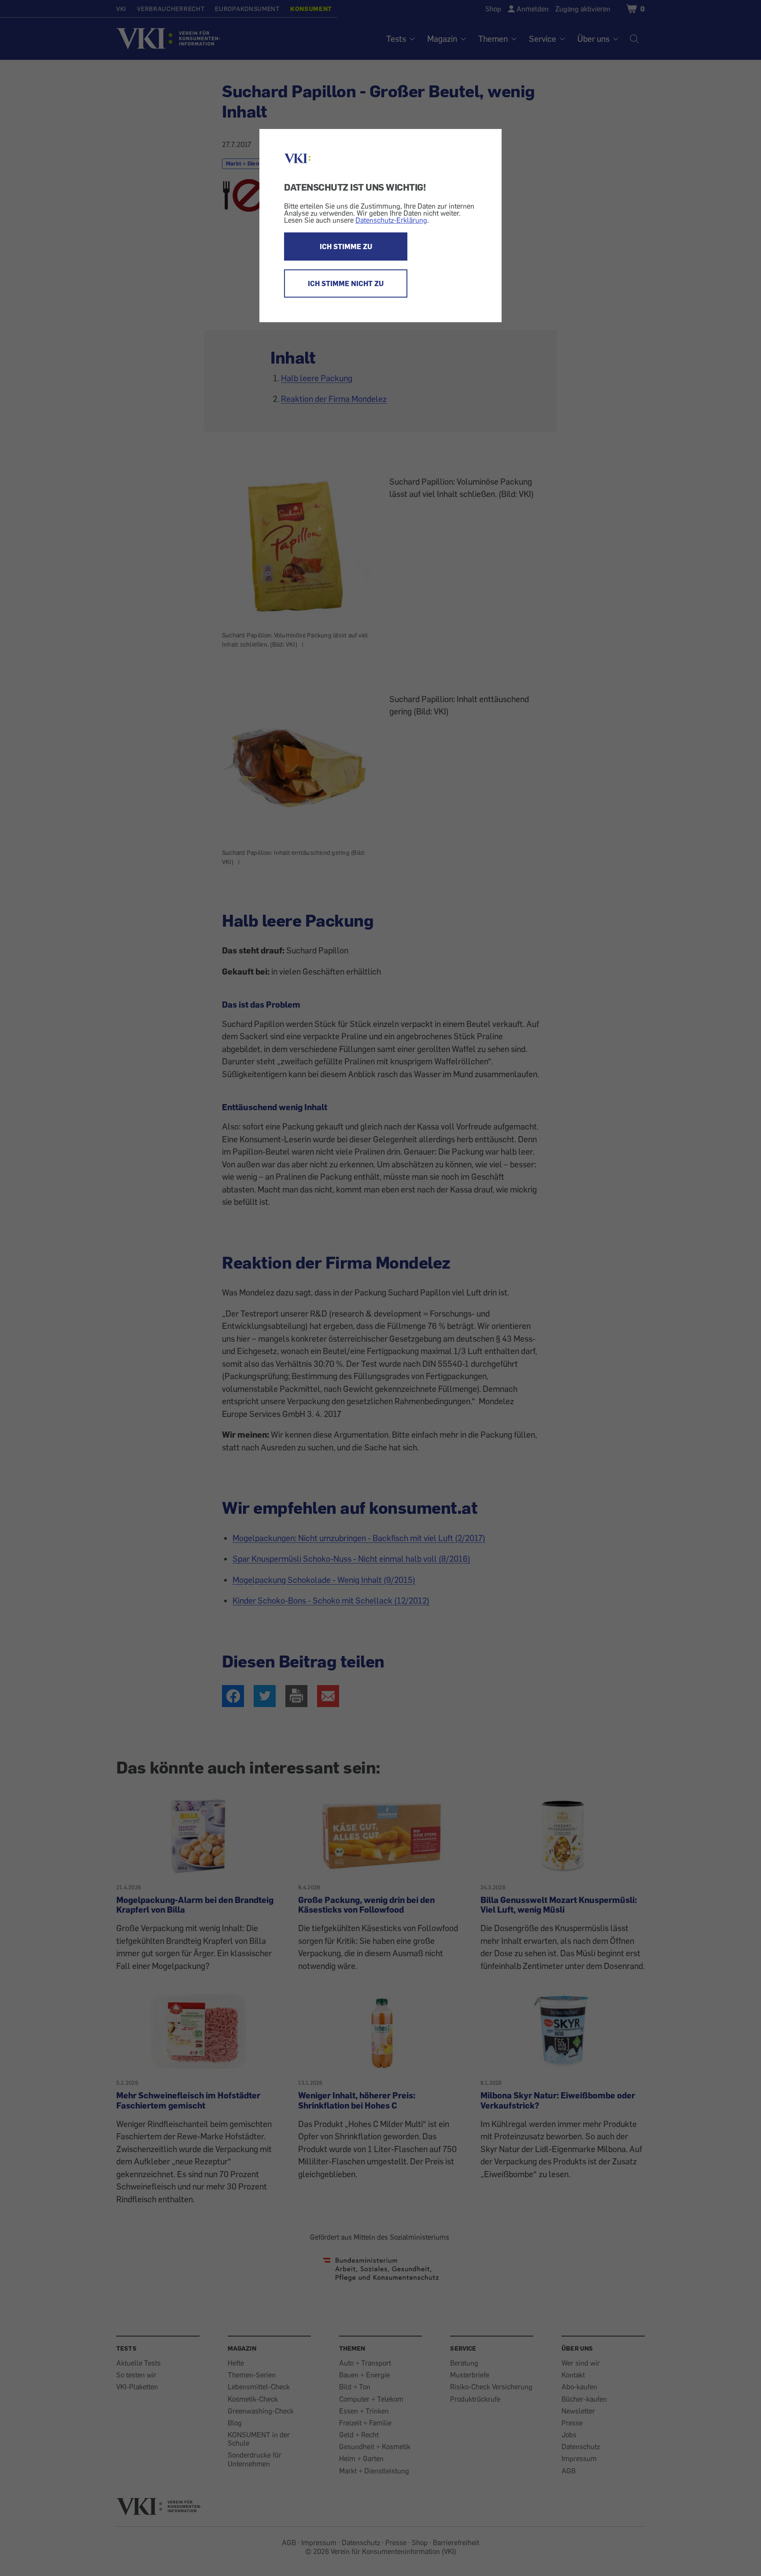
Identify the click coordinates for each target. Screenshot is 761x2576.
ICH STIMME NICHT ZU (346, 283)
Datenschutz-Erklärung (391, 220)
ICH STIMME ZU (346, 247)
